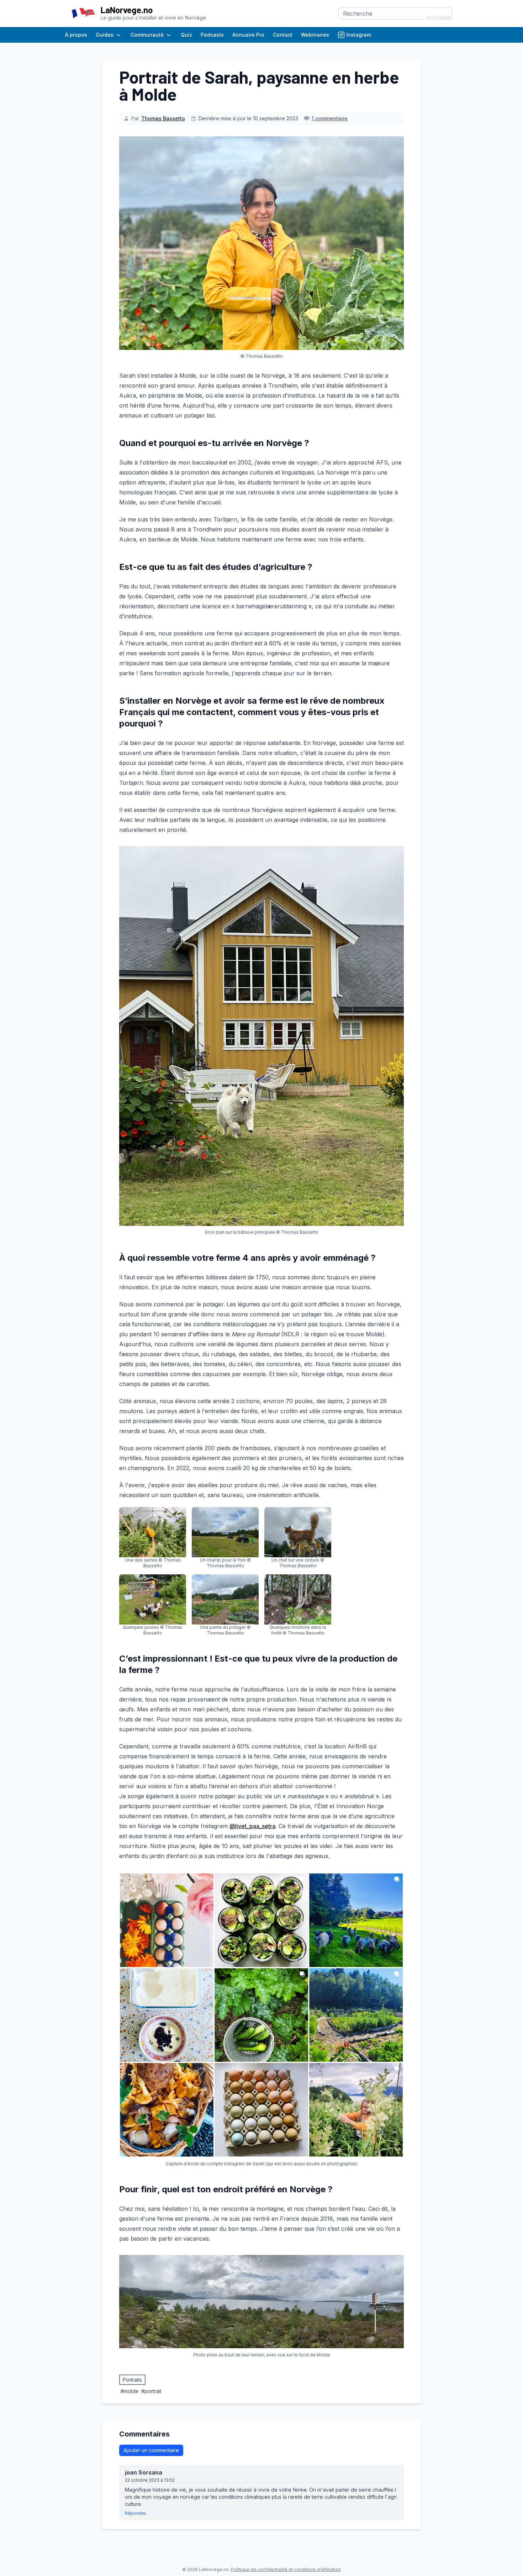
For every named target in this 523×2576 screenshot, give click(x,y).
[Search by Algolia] (439, 17)
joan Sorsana (146, 2472)
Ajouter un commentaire (151, 2450)
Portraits (132, 2380)
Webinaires (315, 35)
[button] (153, 1538)
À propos (76, 35)
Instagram (359, 35)
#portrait (151, 2391)
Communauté (147, 35)
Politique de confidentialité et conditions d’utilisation (286, 2569)
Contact (283, 35)
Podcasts (212, 35)
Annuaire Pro (248, 35)
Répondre (135, 2513)
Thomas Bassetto (163, 118)
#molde (130, 2391)
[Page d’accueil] (83, 14)
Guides (105, 35)
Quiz (186, 35)
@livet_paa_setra (252, 1826)
